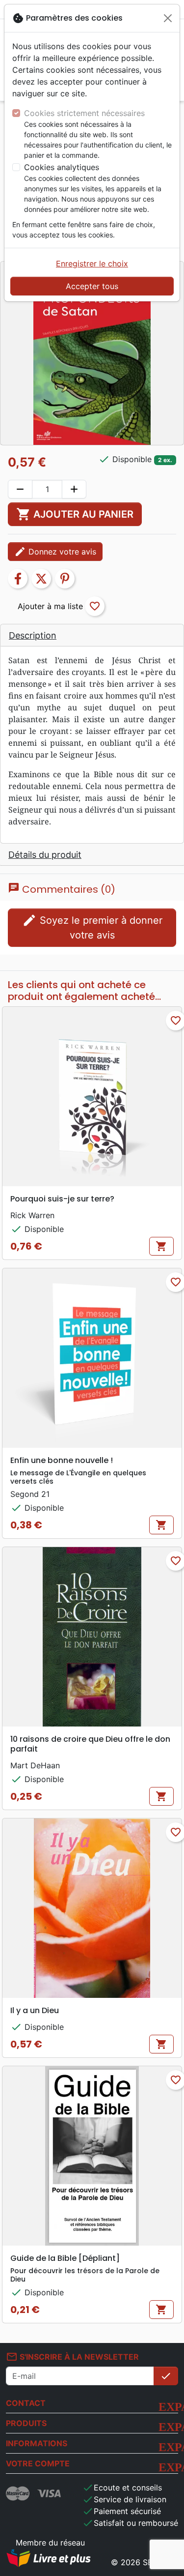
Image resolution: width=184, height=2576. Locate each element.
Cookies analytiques (62, 167)
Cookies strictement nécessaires (84, 113)
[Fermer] (168, 18)
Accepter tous (92, 286)
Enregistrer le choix (92, 263)
